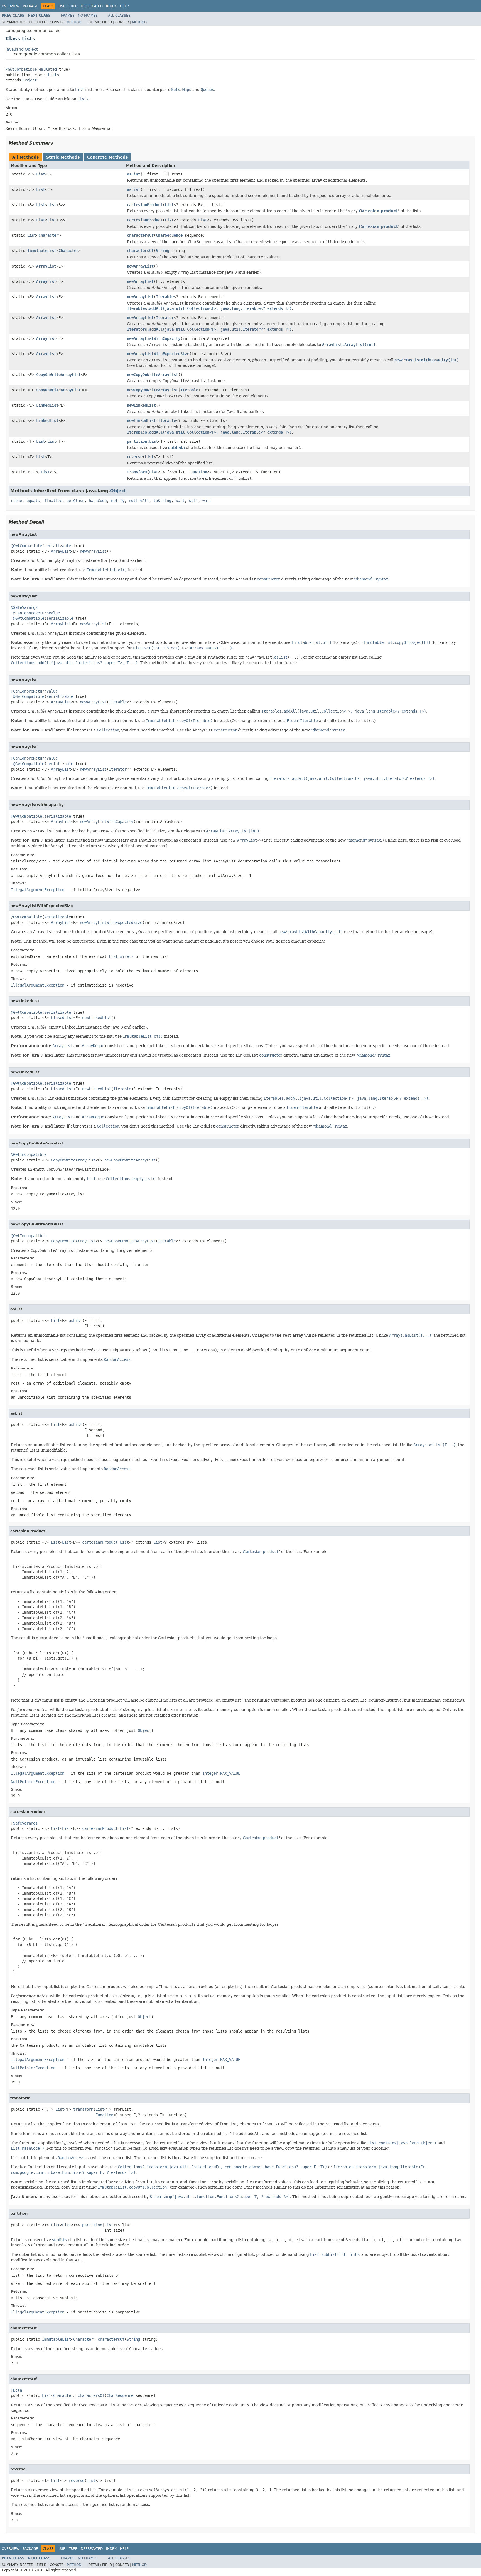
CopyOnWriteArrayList (58, 375)
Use (62, 6)
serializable (58, 546)
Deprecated (92, 6)
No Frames (88, 16)
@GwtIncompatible (29, 1154)
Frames (68, 16)
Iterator (165, 318)
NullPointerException (33, 1782)
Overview (11, 6)
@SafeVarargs (24, 607)
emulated (48, 69)
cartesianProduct (145, 205)
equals (33, 501)
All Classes (119, 16)
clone (16, 501)
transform (137, 472)
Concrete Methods (107, 157)
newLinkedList (141, 405)
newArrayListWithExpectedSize (158, 354)
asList (134, 174)
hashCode (98, 501)
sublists (176, 448)
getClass (75, 501)
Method (74, 22)
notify (118, 501)
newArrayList (140, 266)
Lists (53, 75)
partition (137, 441)
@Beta (16, 2390)
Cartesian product (378, 211)
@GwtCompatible (21, 69)
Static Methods (63, 157)
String (163, 251)
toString (162, 501)
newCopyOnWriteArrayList (153, 375)
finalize (53, 501)
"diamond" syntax (371, 579)
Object (30, 80)
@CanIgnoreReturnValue (36, 613)
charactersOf (140, 235)
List (41, 174)
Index (111, 6)
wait (180, 501)
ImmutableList (42, 251)
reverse (135, 457)
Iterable (165, 297)
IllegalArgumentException (38, 890)
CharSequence (169, 235)
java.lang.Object (22, 49)
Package (30, 6)
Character (48, 235)
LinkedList (47, 405)
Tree (73, 6)
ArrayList (46, 266)
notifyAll (139, 501)
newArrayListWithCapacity (154, 338)
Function (198, 472)
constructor (268, 579)
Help (124, 6)
